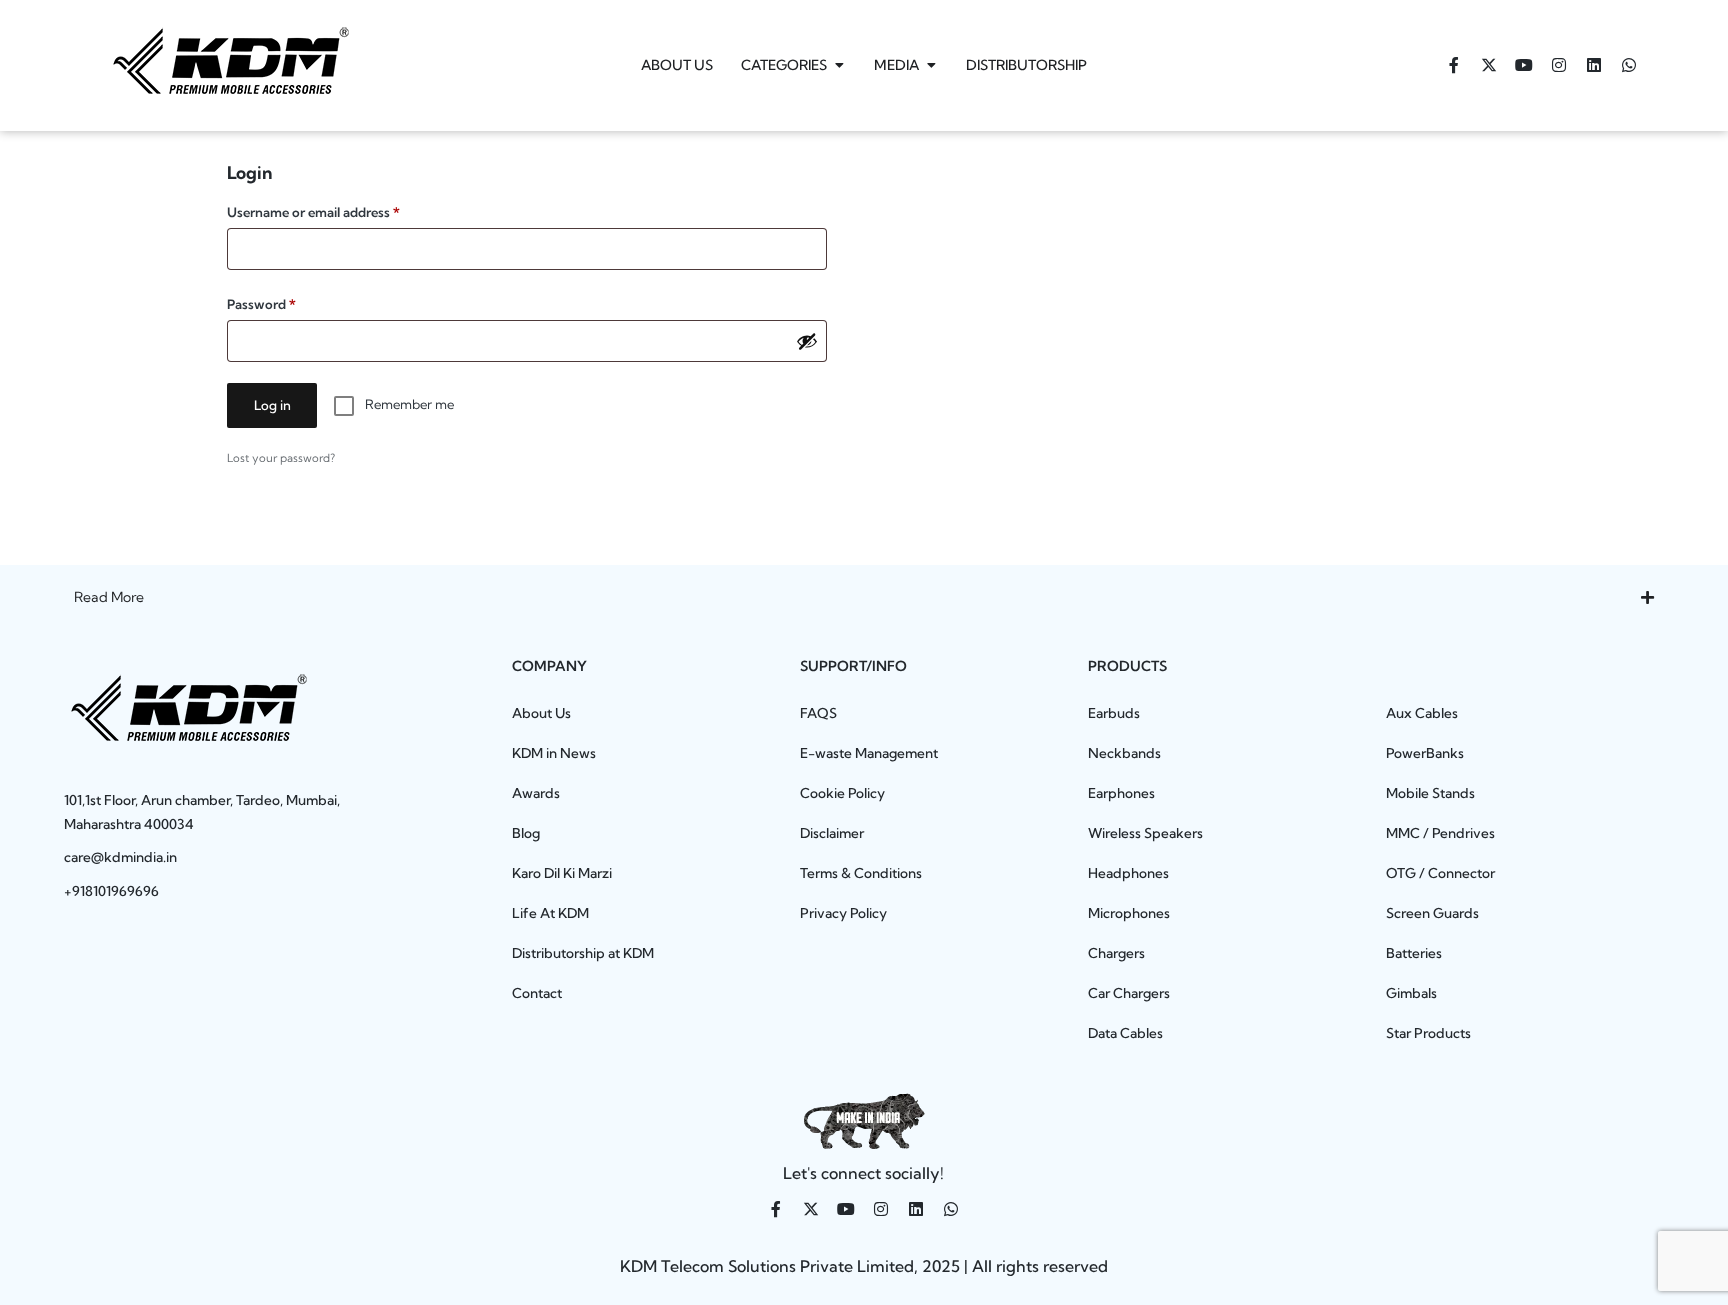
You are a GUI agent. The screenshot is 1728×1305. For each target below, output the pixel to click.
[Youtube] (1524, 65)
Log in (272, 405)
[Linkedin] (1594, 65)
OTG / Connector (1440, 873)
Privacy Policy (843, 913)
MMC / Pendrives (1440, 833)
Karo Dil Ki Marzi (562, 873)
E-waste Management (869, 753)
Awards (536, 793)
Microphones (1129, 913)
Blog (526, 833)
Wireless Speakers (1145, 833)
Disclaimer (832, 833)
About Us (541, 713)
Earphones (1121, 793)
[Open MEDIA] (931, 65)
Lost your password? (281, 458)
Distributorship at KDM (583, 953)
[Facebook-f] (1454, 65)
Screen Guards (1432, 913)
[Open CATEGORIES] (839, 65)
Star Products (1428, 1033)
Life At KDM (550, 913)
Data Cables (1125, 1033)
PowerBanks (1425, 753)
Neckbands (1124, 753)
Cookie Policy (842, 793)
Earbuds (1114, 713)
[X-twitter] (1489, 65)
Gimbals (1411, 993)
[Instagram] (1559, 65)
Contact (537, 993)
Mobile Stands (1430, 793)
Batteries (1414, 953)
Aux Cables (1422, 713)
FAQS (818, 713)
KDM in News (554, 753)
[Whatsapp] (1629, 65)
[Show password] (807, 341)
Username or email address (340, 209)
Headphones (1128, 873)
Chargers (1116, 953)
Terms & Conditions (861, 873)
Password (288, 301)
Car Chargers (1129, 993)
